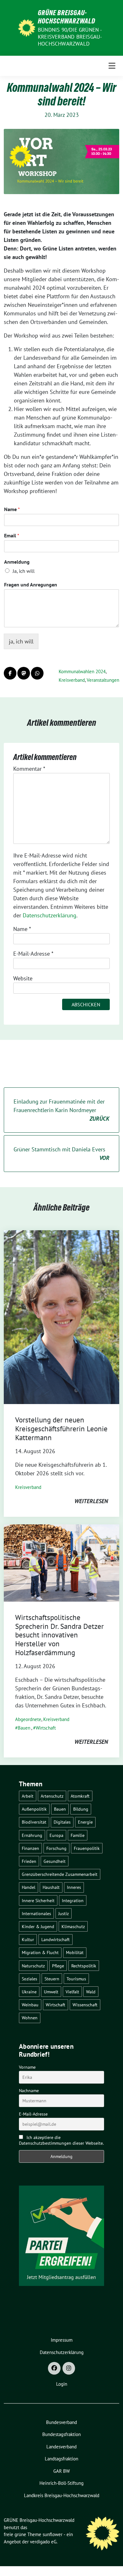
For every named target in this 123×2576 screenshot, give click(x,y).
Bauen (24, 1728)
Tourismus (76, 1979)
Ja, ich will (24, 571)
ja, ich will (21, 641)
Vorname (27, 2067)
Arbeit (28, 1796)
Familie (78, 1835)
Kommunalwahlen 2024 (82, 671)
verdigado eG (43, 2542)
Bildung (81, 1809)
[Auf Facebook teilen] (10, 673)
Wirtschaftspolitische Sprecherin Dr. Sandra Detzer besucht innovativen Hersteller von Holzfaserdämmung (59, 1635)
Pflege (58, 1966)
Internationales (36, 1913)
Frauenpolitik (87, 1848)
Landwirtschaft (56, 1939)
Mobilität (75, 1952)
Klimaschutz (73, 1926)
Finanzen (30, 1848)
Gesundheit (55, 1861)
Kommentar (29, 769)
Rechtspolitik (84, 1966)
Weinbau (30, 2005)
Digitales (62, 1822)
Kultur (28, 1939)
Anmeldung (17, 562)
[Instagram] (69, 2368)
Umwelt (51, 1992)
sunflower (53, 2534)
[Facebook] (54, 2368)
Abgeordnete (28, 1719)
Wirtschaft (46, 1728)
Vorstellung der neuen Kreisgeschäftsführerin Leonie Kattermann (61, 1428)
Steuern (52, 1979)
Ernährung (32, 1835)
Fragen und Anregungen (31, 585)
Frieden (29, 1861)
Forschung (56, 1848)
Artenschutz (52, 1796)
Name (12, 509)
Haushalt (51, 1887)
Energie (85, 1822)
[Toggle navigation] (112, 66)
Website (23, 978)
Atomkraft (80, 1796)
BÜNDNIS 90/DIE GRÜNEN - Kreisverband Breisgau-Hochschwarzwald (70, 37)
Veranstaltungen (103, 680)
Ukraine (29, 1992)
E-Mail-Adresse (33, 954)
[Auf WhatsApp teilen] (37, 673)
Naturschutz (33, 1966)
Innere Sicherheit (38, 1900)
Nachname (29, 2091)
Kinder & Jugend (38, 1926)
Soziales (29, 1979)
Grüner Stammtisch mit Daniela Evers (61, 1154)
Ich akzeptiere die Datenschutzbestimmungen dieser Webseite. (61, 2140)
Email (12, 535)
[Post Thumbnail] (61, 1316)
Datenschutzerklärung (50, 915)
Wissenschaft (85, 2005)
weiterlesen (91, 1501)
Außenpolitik (34, 1809)
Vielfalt (72, 1992)
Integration (73, 1900)
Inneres (74, 1887)
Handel (29, 1887)
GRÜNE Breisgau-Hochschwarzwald (67, 17)
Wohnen (30, 2018)
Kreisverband (72, 680)
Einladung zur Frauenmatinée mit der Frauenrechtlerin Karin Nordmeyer (61, 1110)
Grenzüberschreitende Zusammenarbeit (60, 1874)
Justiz (64, 1913)
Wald (91, 1992)
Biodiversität (34, 1822)
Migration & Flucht (40, 1952)
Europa (56, 1835)
